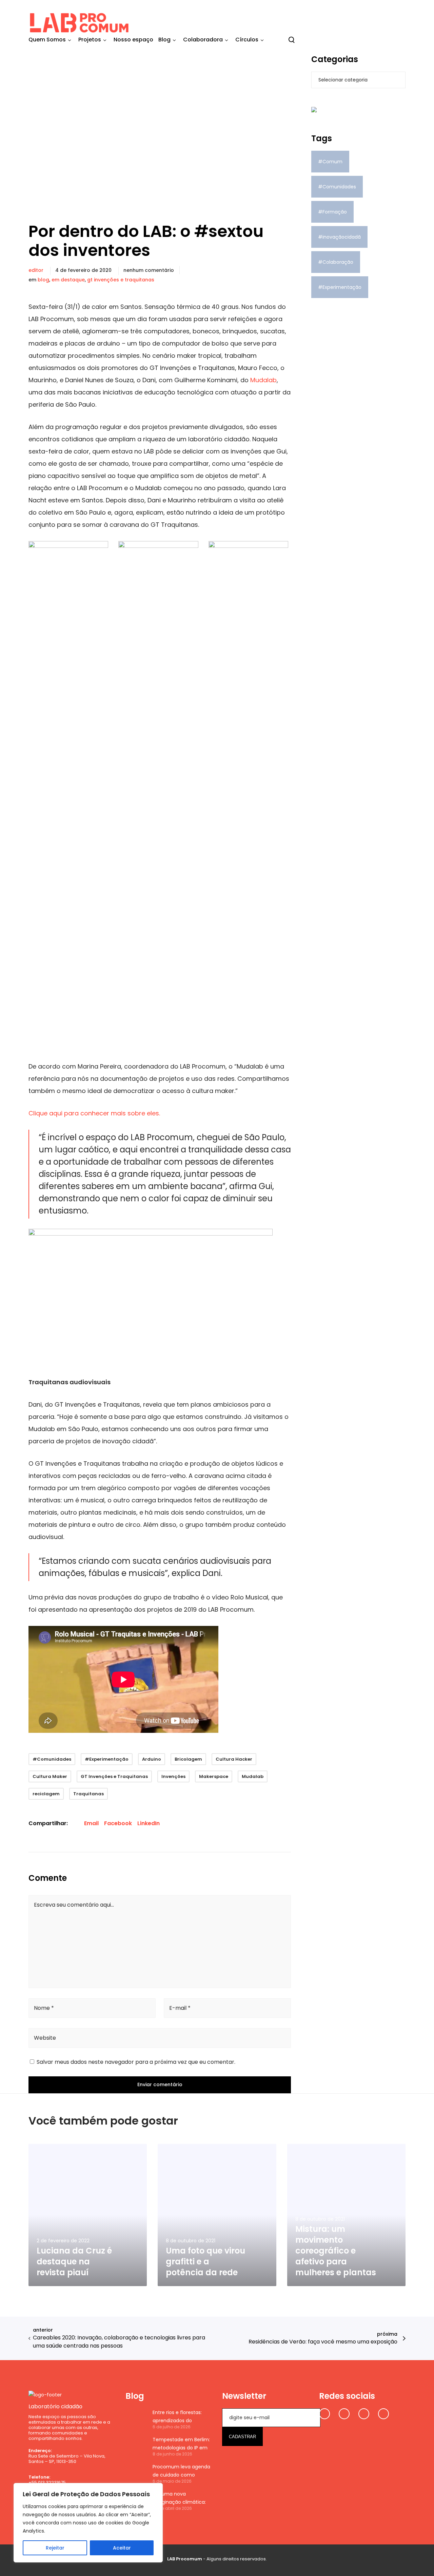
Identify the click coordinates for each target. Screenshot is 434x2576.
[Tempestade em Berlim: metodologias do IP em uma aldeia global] (136, 2446)
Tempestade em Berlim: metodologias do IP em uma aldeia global (181, 2444)
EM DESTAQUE (68, 280)
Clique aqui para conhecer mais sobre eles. (94, 1113)
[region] (88, 2523)
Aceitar (122, 2548)
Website (45, 2038)
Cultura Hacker (234, 1759)
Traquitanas (88, 1794)
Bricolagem (188, 1759)
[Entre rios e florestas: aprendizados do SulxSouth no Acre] (136, 2419)
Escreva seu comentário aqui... (74, 1905)
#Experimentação (107, 1759)
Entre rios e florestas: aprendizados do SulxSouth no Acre (177, 2417)
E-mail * (180, 2008)
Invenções (173, 1776)
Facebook (118, 1823)
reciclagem (46, 1794)
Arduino (152, 1759)
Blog (43, 280)
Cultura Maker (50, 1776)
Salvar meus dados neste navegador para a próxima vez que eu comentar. (136, 2062)
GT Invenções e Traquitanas (121, 280)
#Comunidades (52, 1759)
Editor (36, 270)
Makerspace (214, 1776)
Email (91, 1823)
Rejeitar (55, 2548)
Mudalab (263, 380)
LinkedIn (149, 1823)
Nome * (44, 2008)
